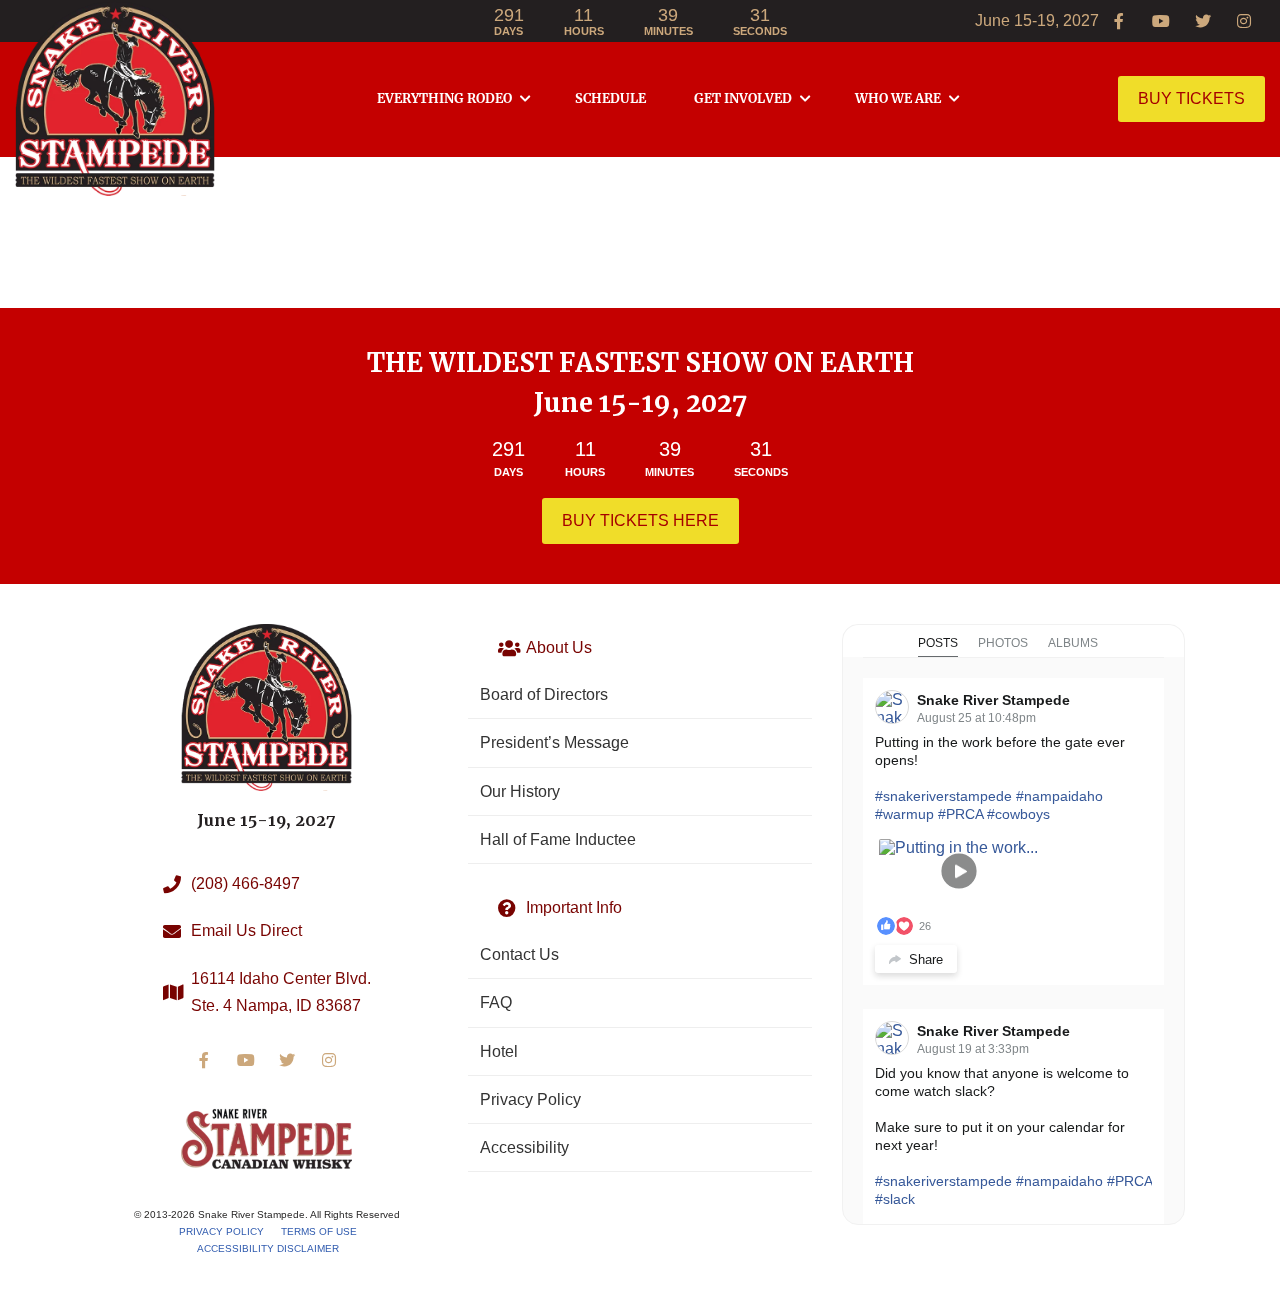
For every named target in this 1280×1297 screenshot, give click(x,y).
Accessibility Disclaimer (268, 1248)
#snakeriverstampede (943, 796)
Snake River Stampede (993, 700)
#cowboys (1018, 814)
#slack (895, 1199)
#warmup (904, 814)
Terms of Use (319, 1231)
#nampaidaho (1059, 796)
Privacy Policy (221, 1231)
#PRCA (960, 814)
